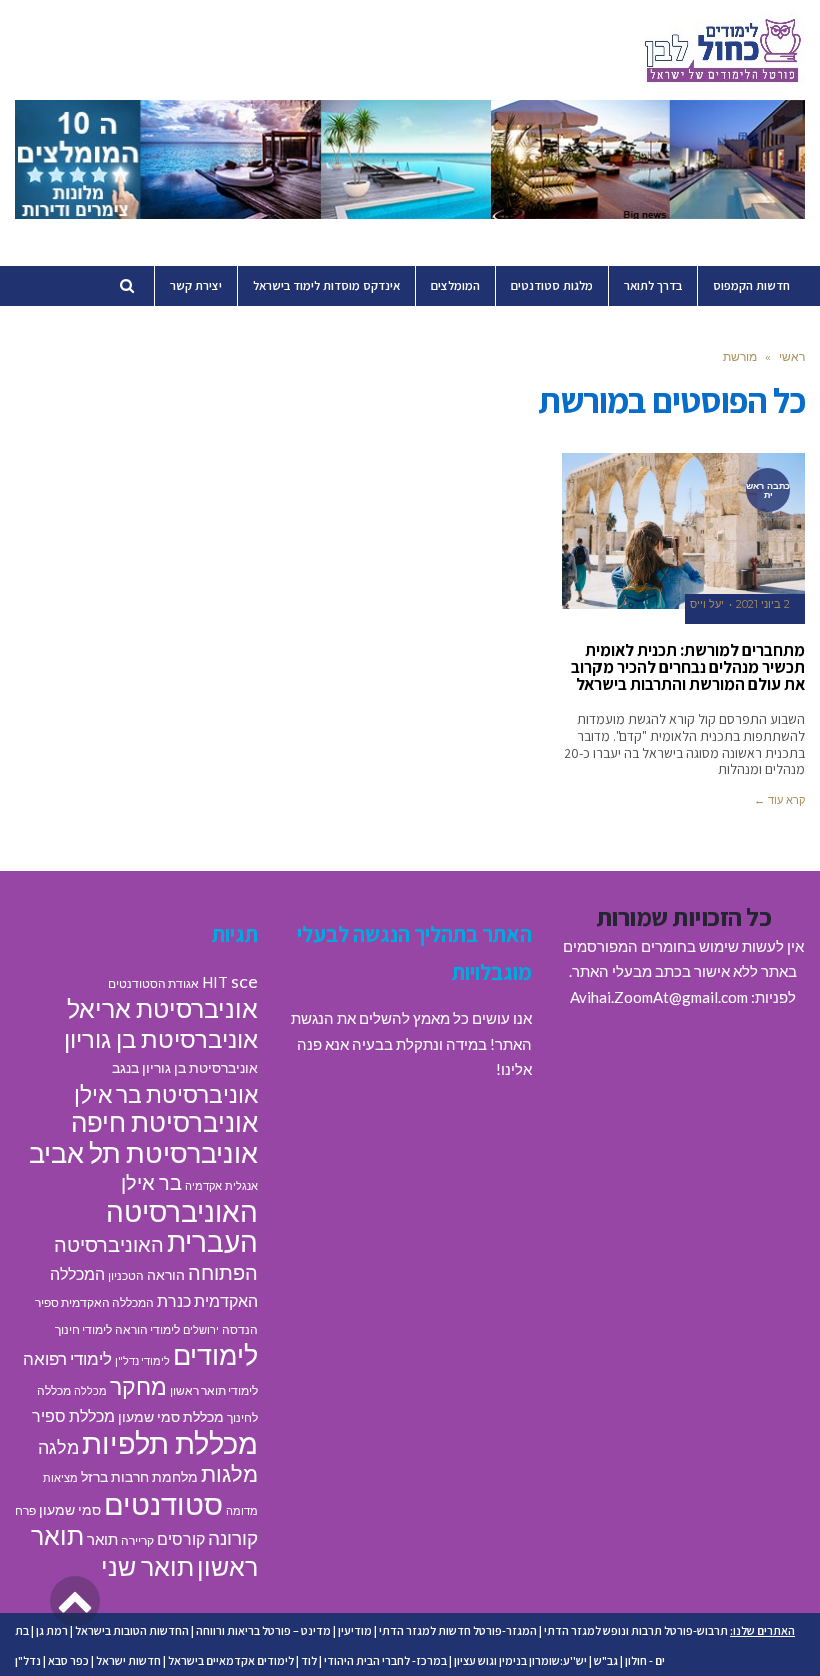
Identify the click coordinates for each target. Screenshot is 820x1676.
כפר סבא (68, 1660)
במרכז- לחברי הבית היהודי (385, 1660)
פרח (25, 1510)
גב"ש (606, 1660)
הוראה (166, 1275)
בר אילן (151, 1182)
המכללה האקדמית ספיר (94, 1302)
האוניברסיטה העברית (182, 1227)
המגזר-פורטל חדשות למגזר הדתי (458, 1630)
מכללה (90, 1390)
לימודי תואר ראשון (214, 1390)
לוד (309, 1660)
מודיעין (355, 1630)
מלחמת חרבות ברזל (139, 1477)
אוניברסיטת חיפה (164, 1122)
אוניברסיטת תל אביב (143, 1152)
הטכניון (126, 1275)
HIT (215, 982)
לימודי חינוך (83, 1329)
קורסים (181, 1538)
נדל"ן (28, 1660)
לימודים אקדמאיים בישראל (231, 1660)
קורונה (233, 1537)
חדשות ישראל (128, 1660)
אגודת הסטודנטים (153, 983)
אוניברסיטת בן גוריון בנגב (185, 1068)
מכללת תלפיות (170, 1443)
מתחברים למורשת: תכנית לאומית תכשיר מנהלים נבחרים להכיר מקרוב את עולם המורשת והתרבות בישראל (688, 667)
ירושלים (201, 1329)
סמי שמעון (70, 1510)
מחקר (138, 1386)
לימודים (215, 1354)
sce (244, 981)
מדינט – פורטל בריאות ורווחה (263, 1630)
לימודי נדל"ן (142, 1360)
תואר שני (147, 1566)
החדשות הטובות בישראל (132, 1630)
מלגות (229, 1473)
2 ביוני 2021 (763, 604)
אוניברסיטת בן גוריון (161, 1038)
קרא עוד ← (779, 800)
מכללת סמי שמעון (171, 1417)
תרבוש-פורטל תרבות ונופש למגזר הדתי (636, 1630)
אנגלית (241, 1185)
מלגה (58, 1447)
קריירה (137, 1540)
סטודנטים (163, 1503)
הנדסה (240, 1329)
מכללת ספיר (73, 1415)
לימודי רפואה (67, 1358)
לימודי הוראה (147, 1329)
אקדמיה (203, 1185)
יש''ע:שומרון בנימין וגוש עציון (520, 1660)
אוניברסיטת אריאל (162, 1008)
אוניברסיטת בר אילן (166, 1094)
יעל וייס (707, 604)
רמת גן (52, 1630)
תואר (102, 1539)
